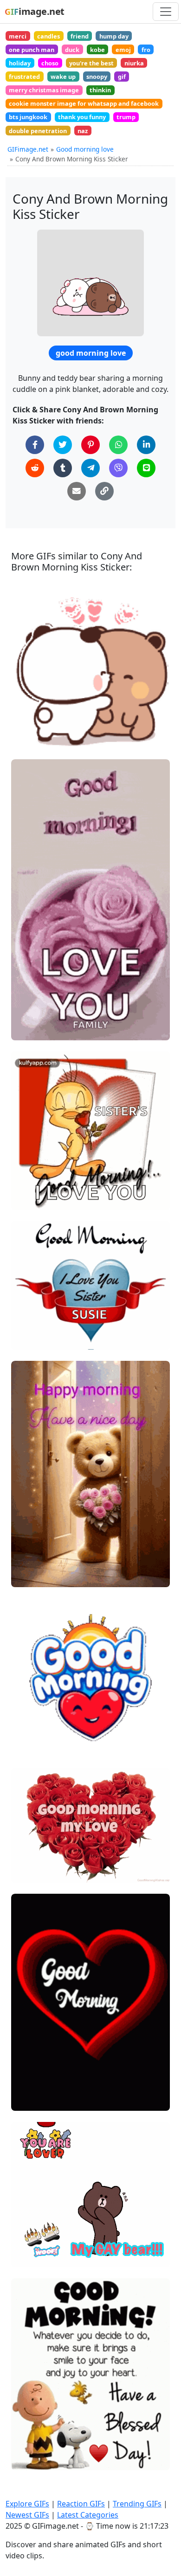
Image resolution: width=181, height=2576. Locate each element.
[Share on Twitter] (63, 445)
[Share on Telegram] (90, 468)
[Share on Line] (146, 468)
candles (48, 36)
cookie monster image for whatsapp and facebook (84, 103)
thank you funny (82, 117)
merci (18, 36)
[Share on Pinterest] (90, 445)
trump (126, 117)
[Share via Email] (77, 491)
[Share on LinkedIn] (146, 445)
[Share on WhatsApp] (118, 445)
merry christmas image (44, 90)
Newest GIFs (27, 2515)
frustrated (24, 77)
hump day (114, 36)
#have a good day (46, 1308)
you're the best (91, 63)
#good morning (43, 1183)
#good (29, 1029)
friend (80, 36)
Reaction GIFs (81, 2504)
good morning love (91, 353)
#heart (30, 1715)
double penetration (38, 131)
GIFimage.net (28, 149)
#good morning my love (55, 1731)
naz (83, 131)
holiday (20, 63)
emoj (123, 50)
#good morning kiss (49, 1561)
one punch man (32, 50)
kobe (97, 50)
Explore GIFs (27, 2504)
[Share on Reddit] (35, 468)
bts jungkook (28, 117)
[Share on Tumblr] (63, 468)
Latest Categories (88, 2515)
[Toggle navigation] (166, 12)
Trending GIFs (137, 2504)
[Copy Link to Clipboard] (104, 491)
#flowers (33, 1338)
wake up (63, 77)
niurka (134, 63)
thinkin (100, 90)
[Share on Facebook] (35, 445)
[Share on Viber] (118, 468)
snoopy (97, 77)
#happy (31, 1014)
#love (28, 998)
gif (122, 77)
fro (146, 50)
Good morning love (85, 149)
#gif (26, 1199)
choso (50, 63)
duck (72, 50)
